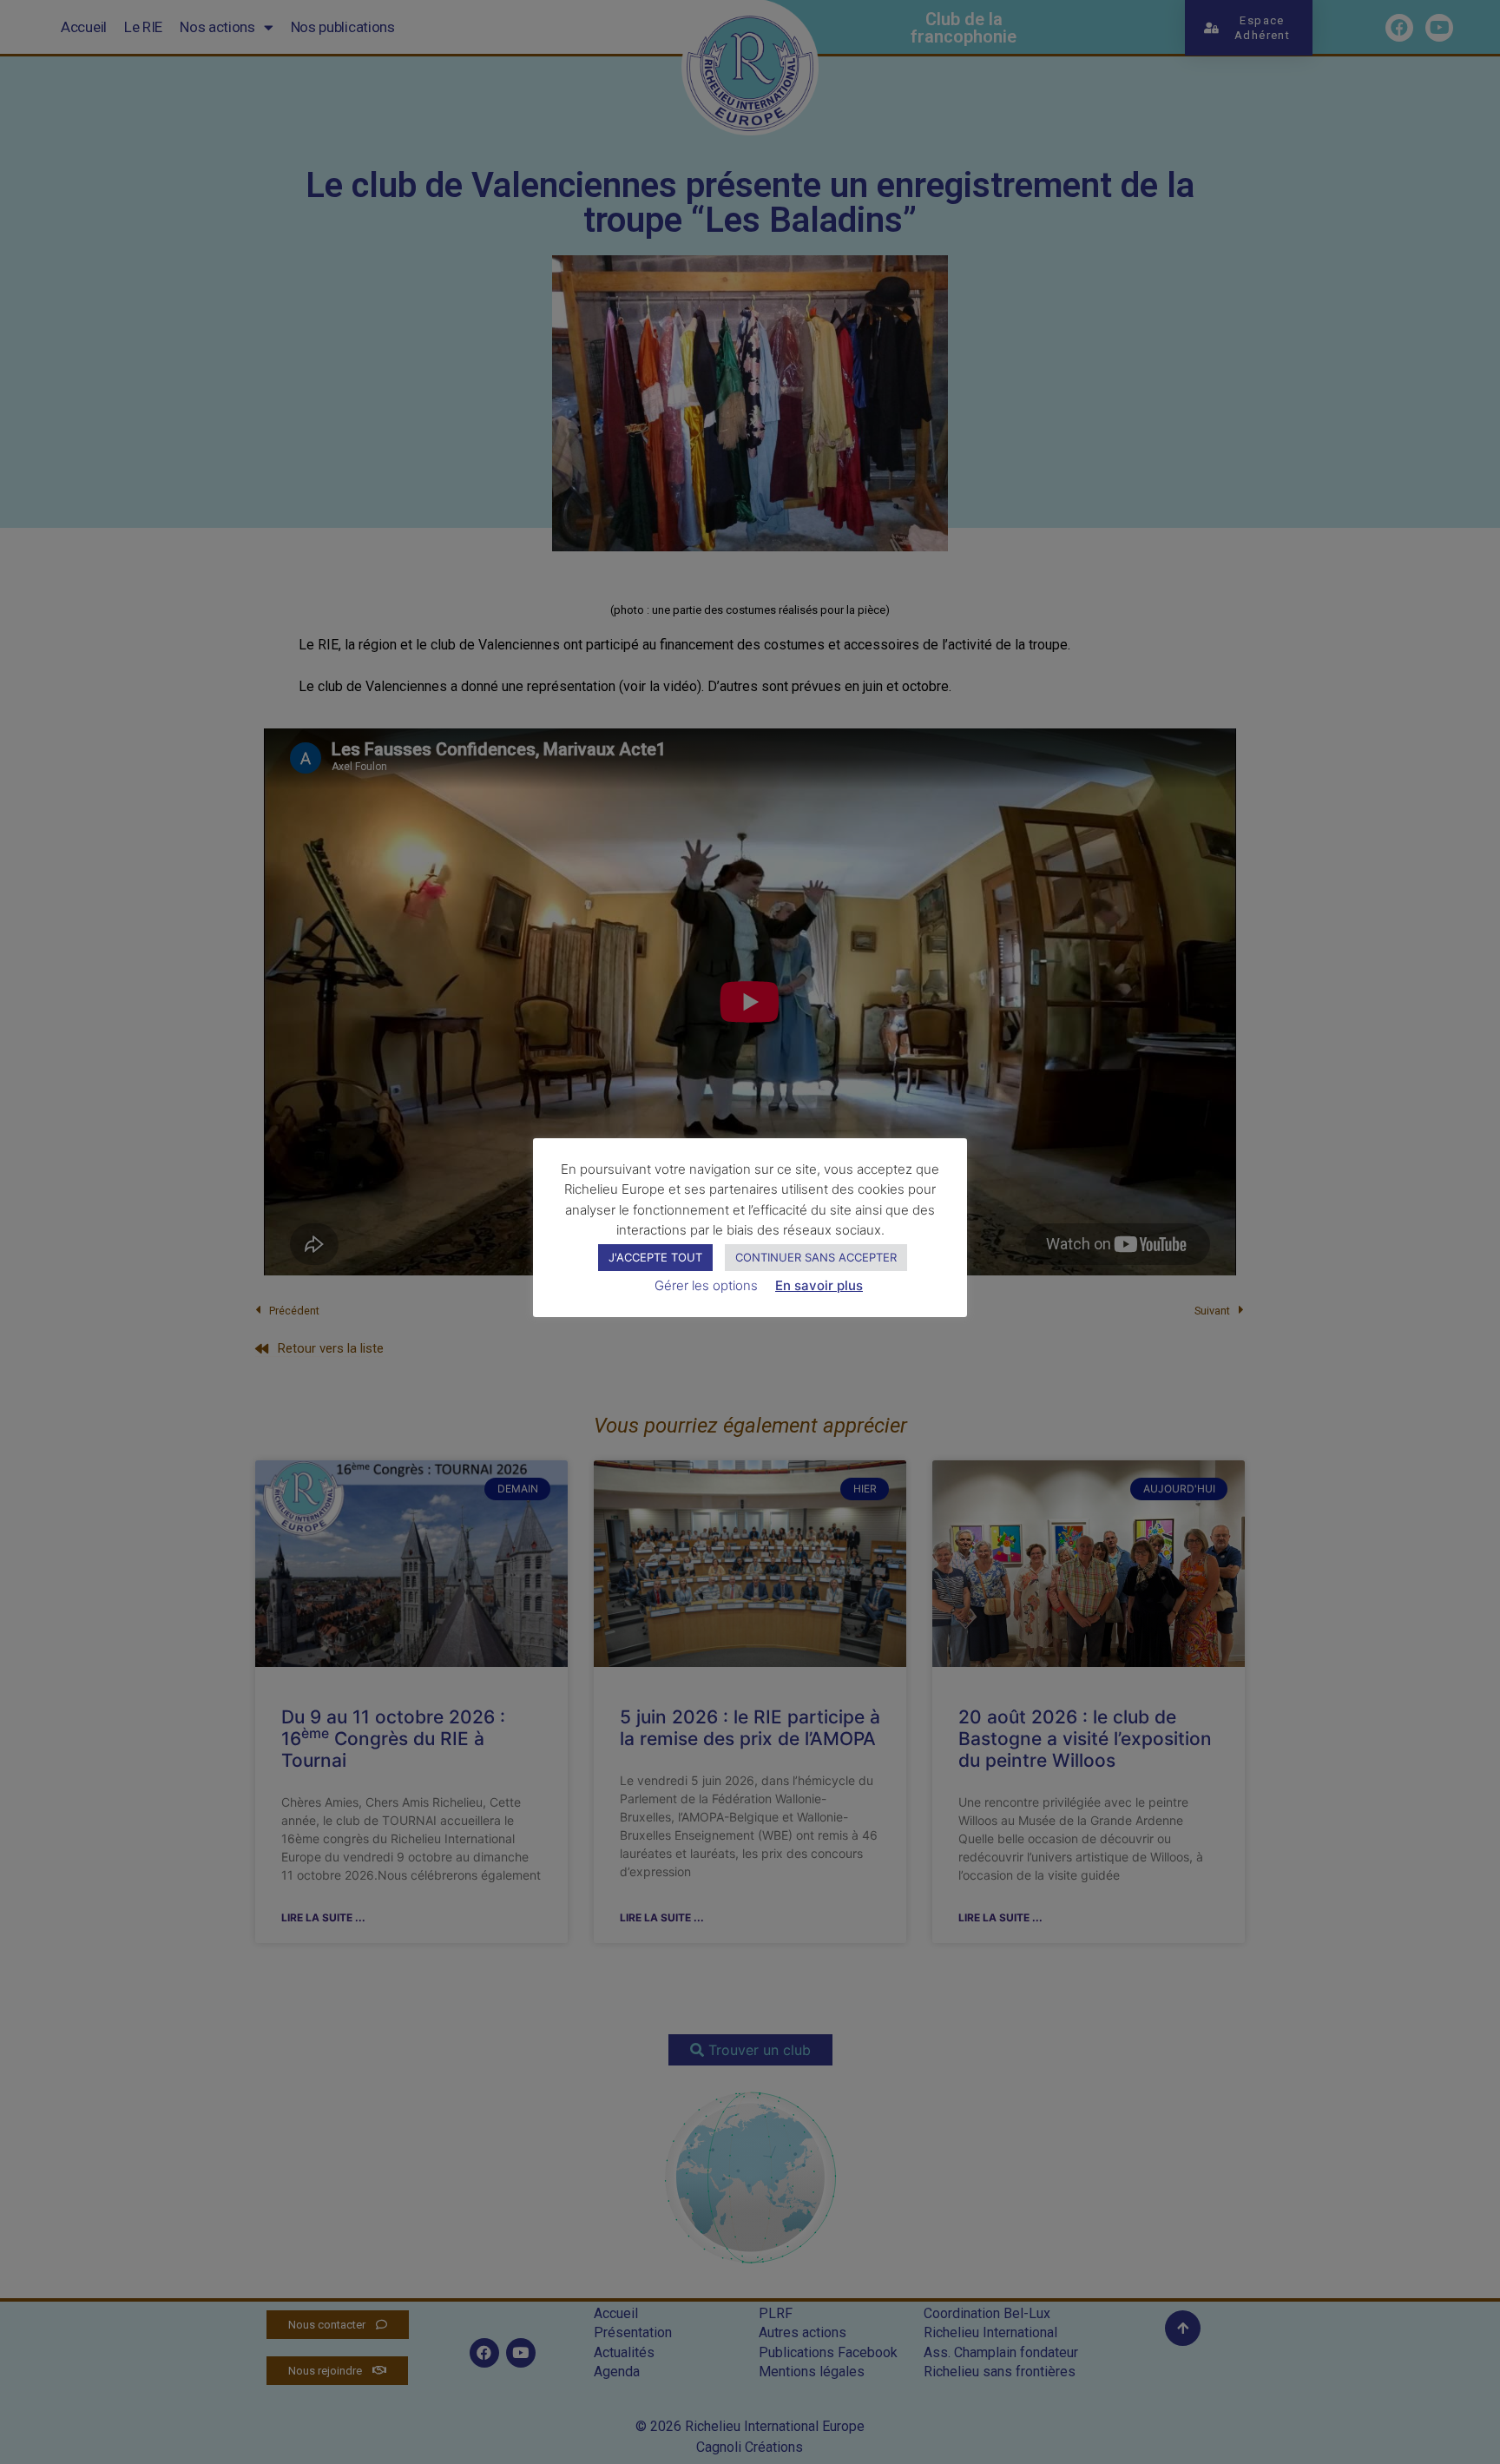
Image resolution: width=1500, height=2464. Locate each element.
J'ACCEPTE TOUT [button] (655, 1257)
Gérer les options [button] (706, 1285)
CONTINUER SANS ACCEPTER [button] (816, 1257)
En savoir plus (819, 1285)
